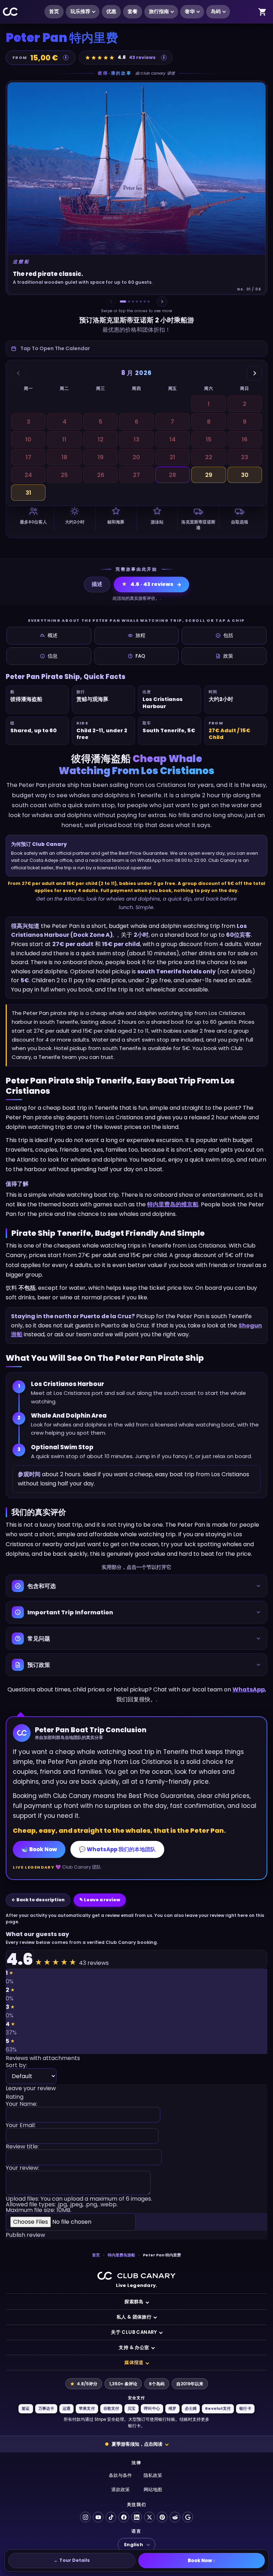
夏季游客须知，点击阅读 (137, 2444)
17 (28, 457)
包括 (228, 635)
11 (64, 439)
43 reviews (142, 57)
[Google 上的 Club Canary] (188, 2517)
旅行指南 (159, 12)
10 (28, 439)
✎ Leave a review (100, 1900)
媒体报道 (134, 2362)
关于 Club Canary (134, 2332)
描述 (97, 584)
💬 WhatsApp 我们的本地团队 (117, 1849)
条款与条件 (120, 2475)
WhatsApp (249, 1689)
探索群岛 (134, 2302)
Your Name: (22, 2105)
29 (209, 475)
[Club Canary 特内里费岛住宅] (10, 12)
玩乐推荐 (80, 12)
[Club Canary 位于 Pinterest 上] (162, 2517)
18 (64, 457)
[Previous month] (18, 373)
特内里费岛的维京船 (173, 1204)
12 (101, 439)
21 (172, 457)
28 (172, 475)
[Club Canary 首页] (136, 2276)
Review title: (22, 2147)
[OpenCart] (262, 12)
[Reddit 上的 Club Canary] (175, 2517)
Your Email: (21, 2126)
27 (136, 475)
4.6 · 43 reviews (148, 584)
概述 (53, 635)
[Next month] (255, 373)
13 (136, 439)
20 (136, 457)
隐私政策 (153, 2475)
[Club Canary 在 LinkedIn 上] (136, 2517)
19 (101, 457)
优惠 (111, 12)
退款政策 (121, 2490)
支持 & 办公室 (134, 2347)
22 (209, 457)
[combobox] (136, 349)
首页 (54, 12)
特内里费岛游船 (121, 2255)
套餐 (133, 12)
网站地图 (153, 2490)
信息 (53, 656)
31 (28, 493)
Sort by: (16, 2066)
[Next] (162, 301)
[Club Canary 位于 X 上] (149, 2517)
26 (101, 475)
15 (209, 439)
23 (245, 457)
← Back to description (38, 1900)
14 (173, 439)
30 (245, 475)
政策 (228, 656)
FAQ (140, 656)
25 (64, 475)
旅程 (140, 635)
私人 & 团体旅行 (134, 2317)
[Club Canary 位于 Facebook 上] (124, 2517)
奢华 (190, 12)
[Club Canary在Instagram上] (85, 2517)
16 (245, 439)
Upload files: (79, 2205)
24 (28, 475)
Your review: (22, 2169)
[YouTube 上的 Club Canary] (98, 2517)
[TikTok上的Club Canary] (111, 2517)
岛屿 (216, 12)
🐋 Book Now (39, 1849)
